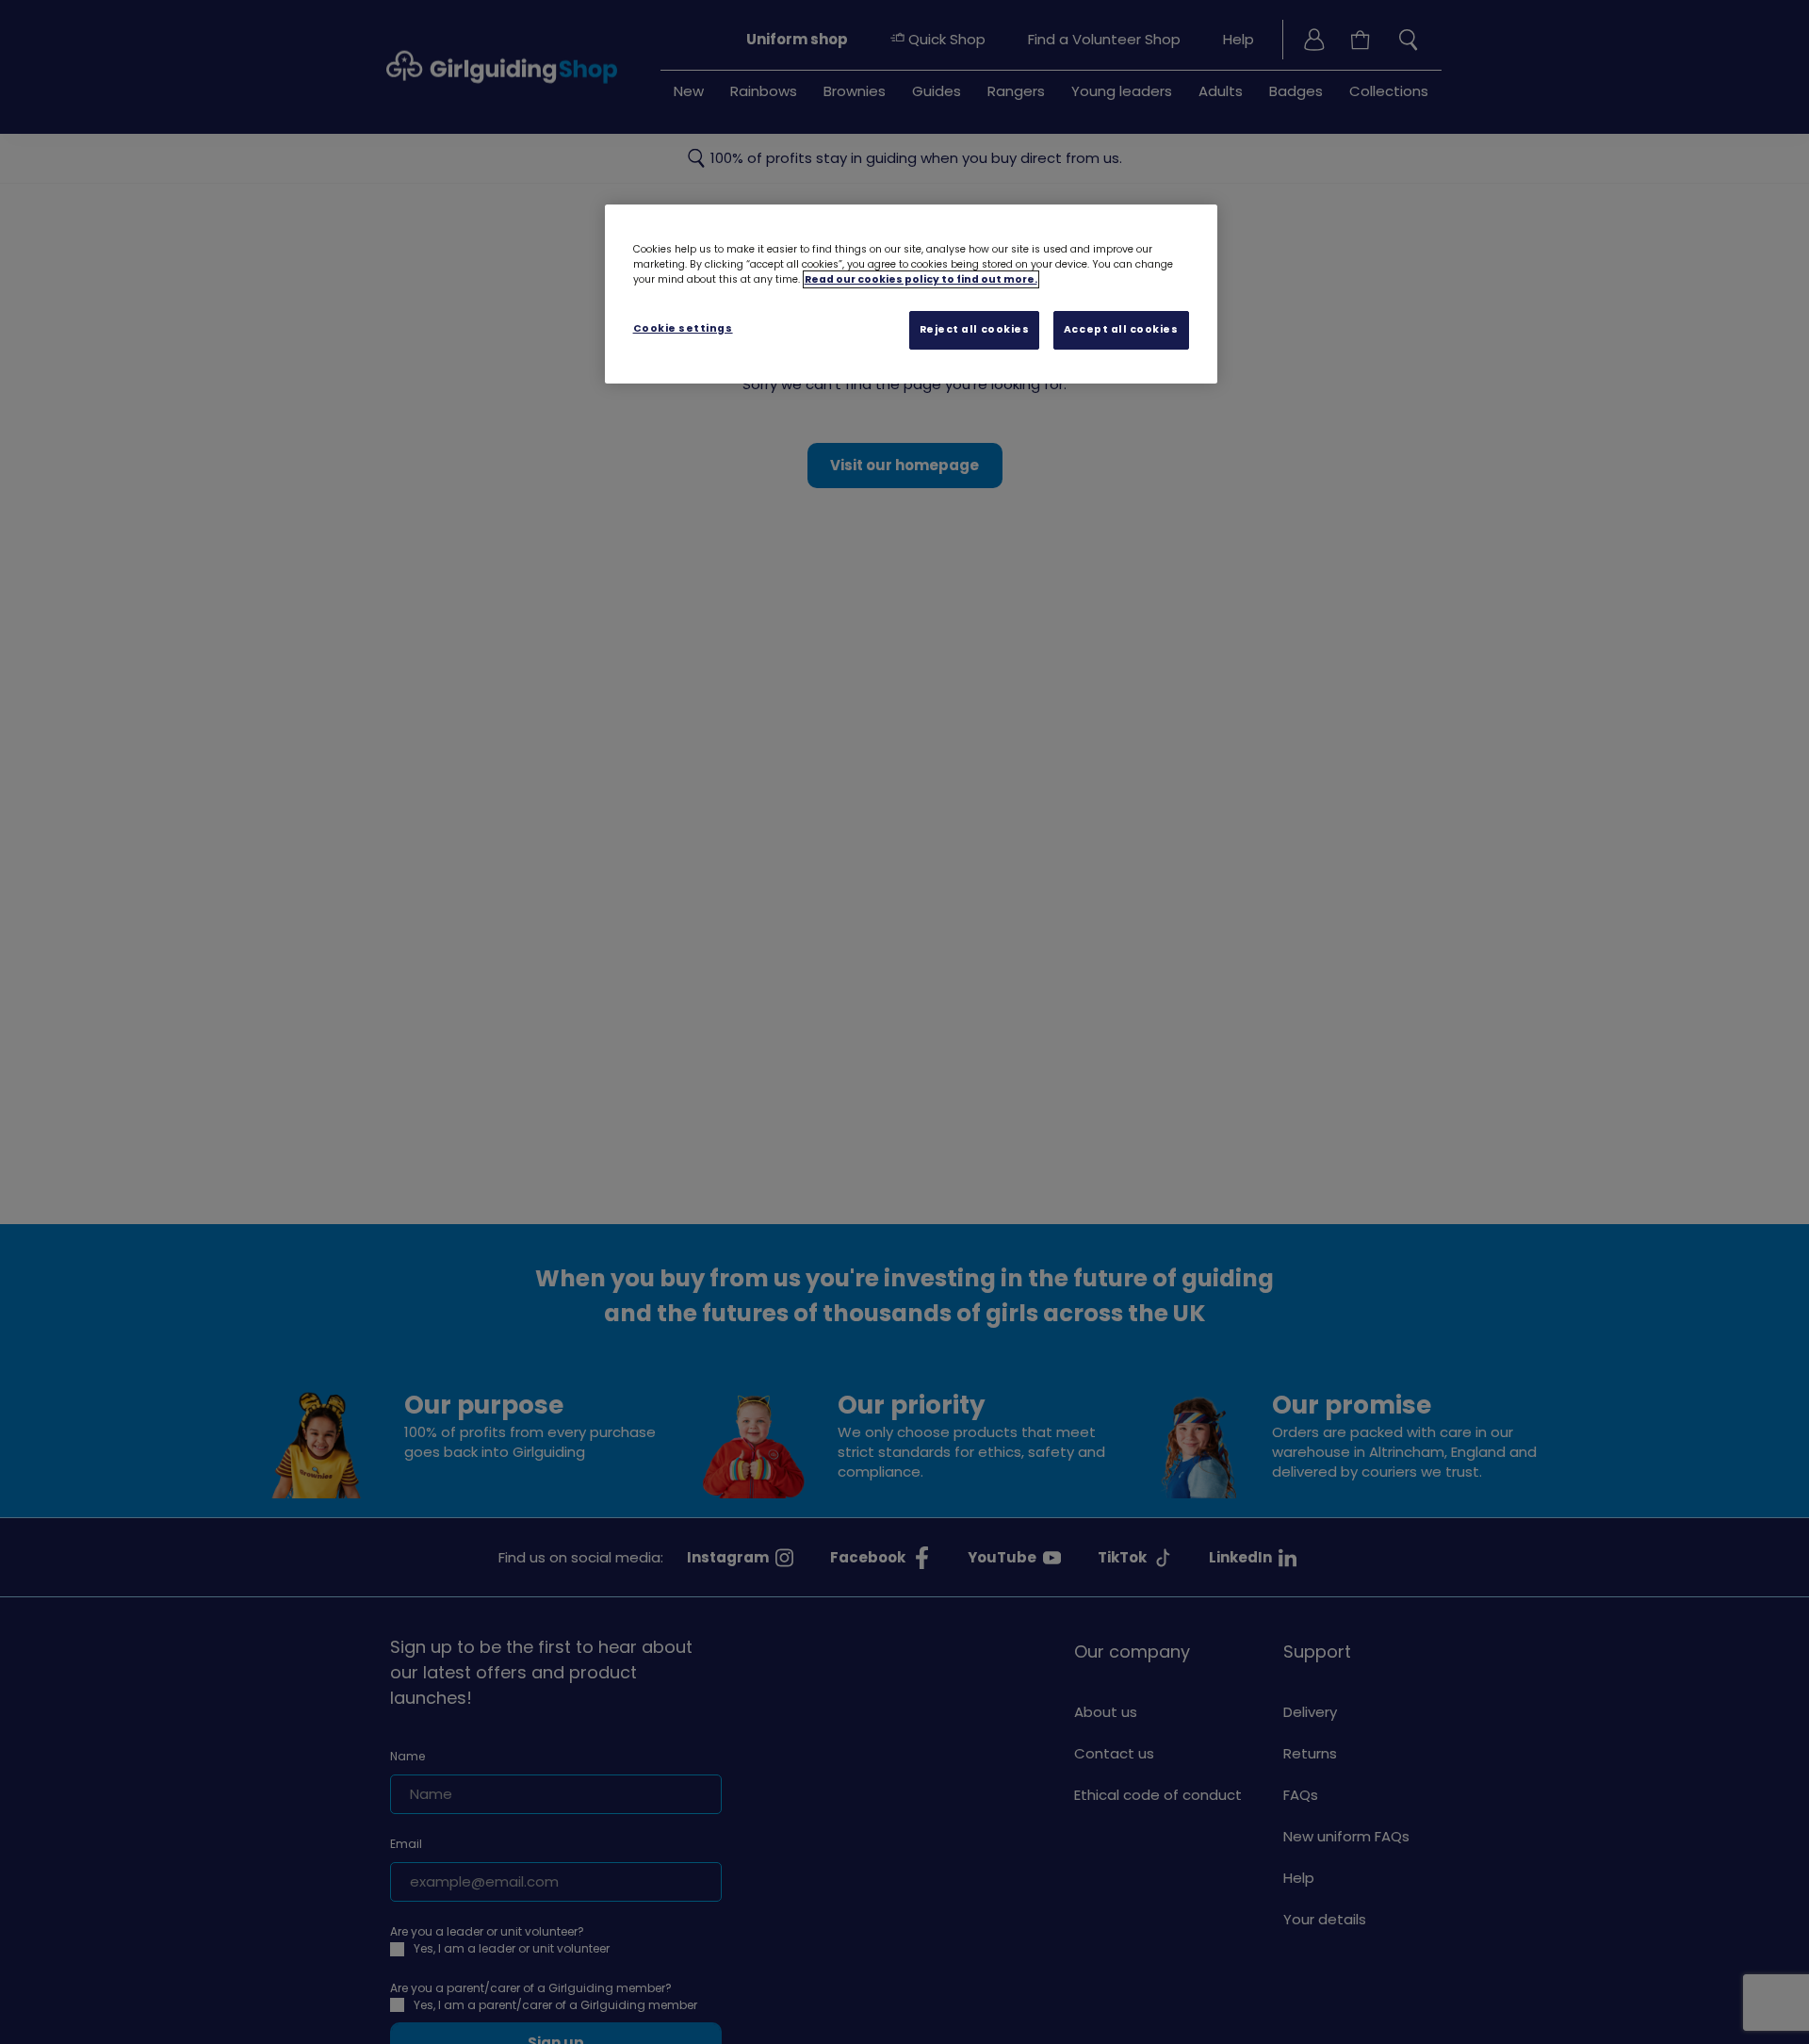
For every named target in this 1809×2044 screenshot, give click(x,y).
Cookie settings (683, 328)
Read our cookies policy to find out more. (921, 279)
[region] (911, 294)
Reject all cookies (975, 329)
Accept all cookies (1121, 329)
